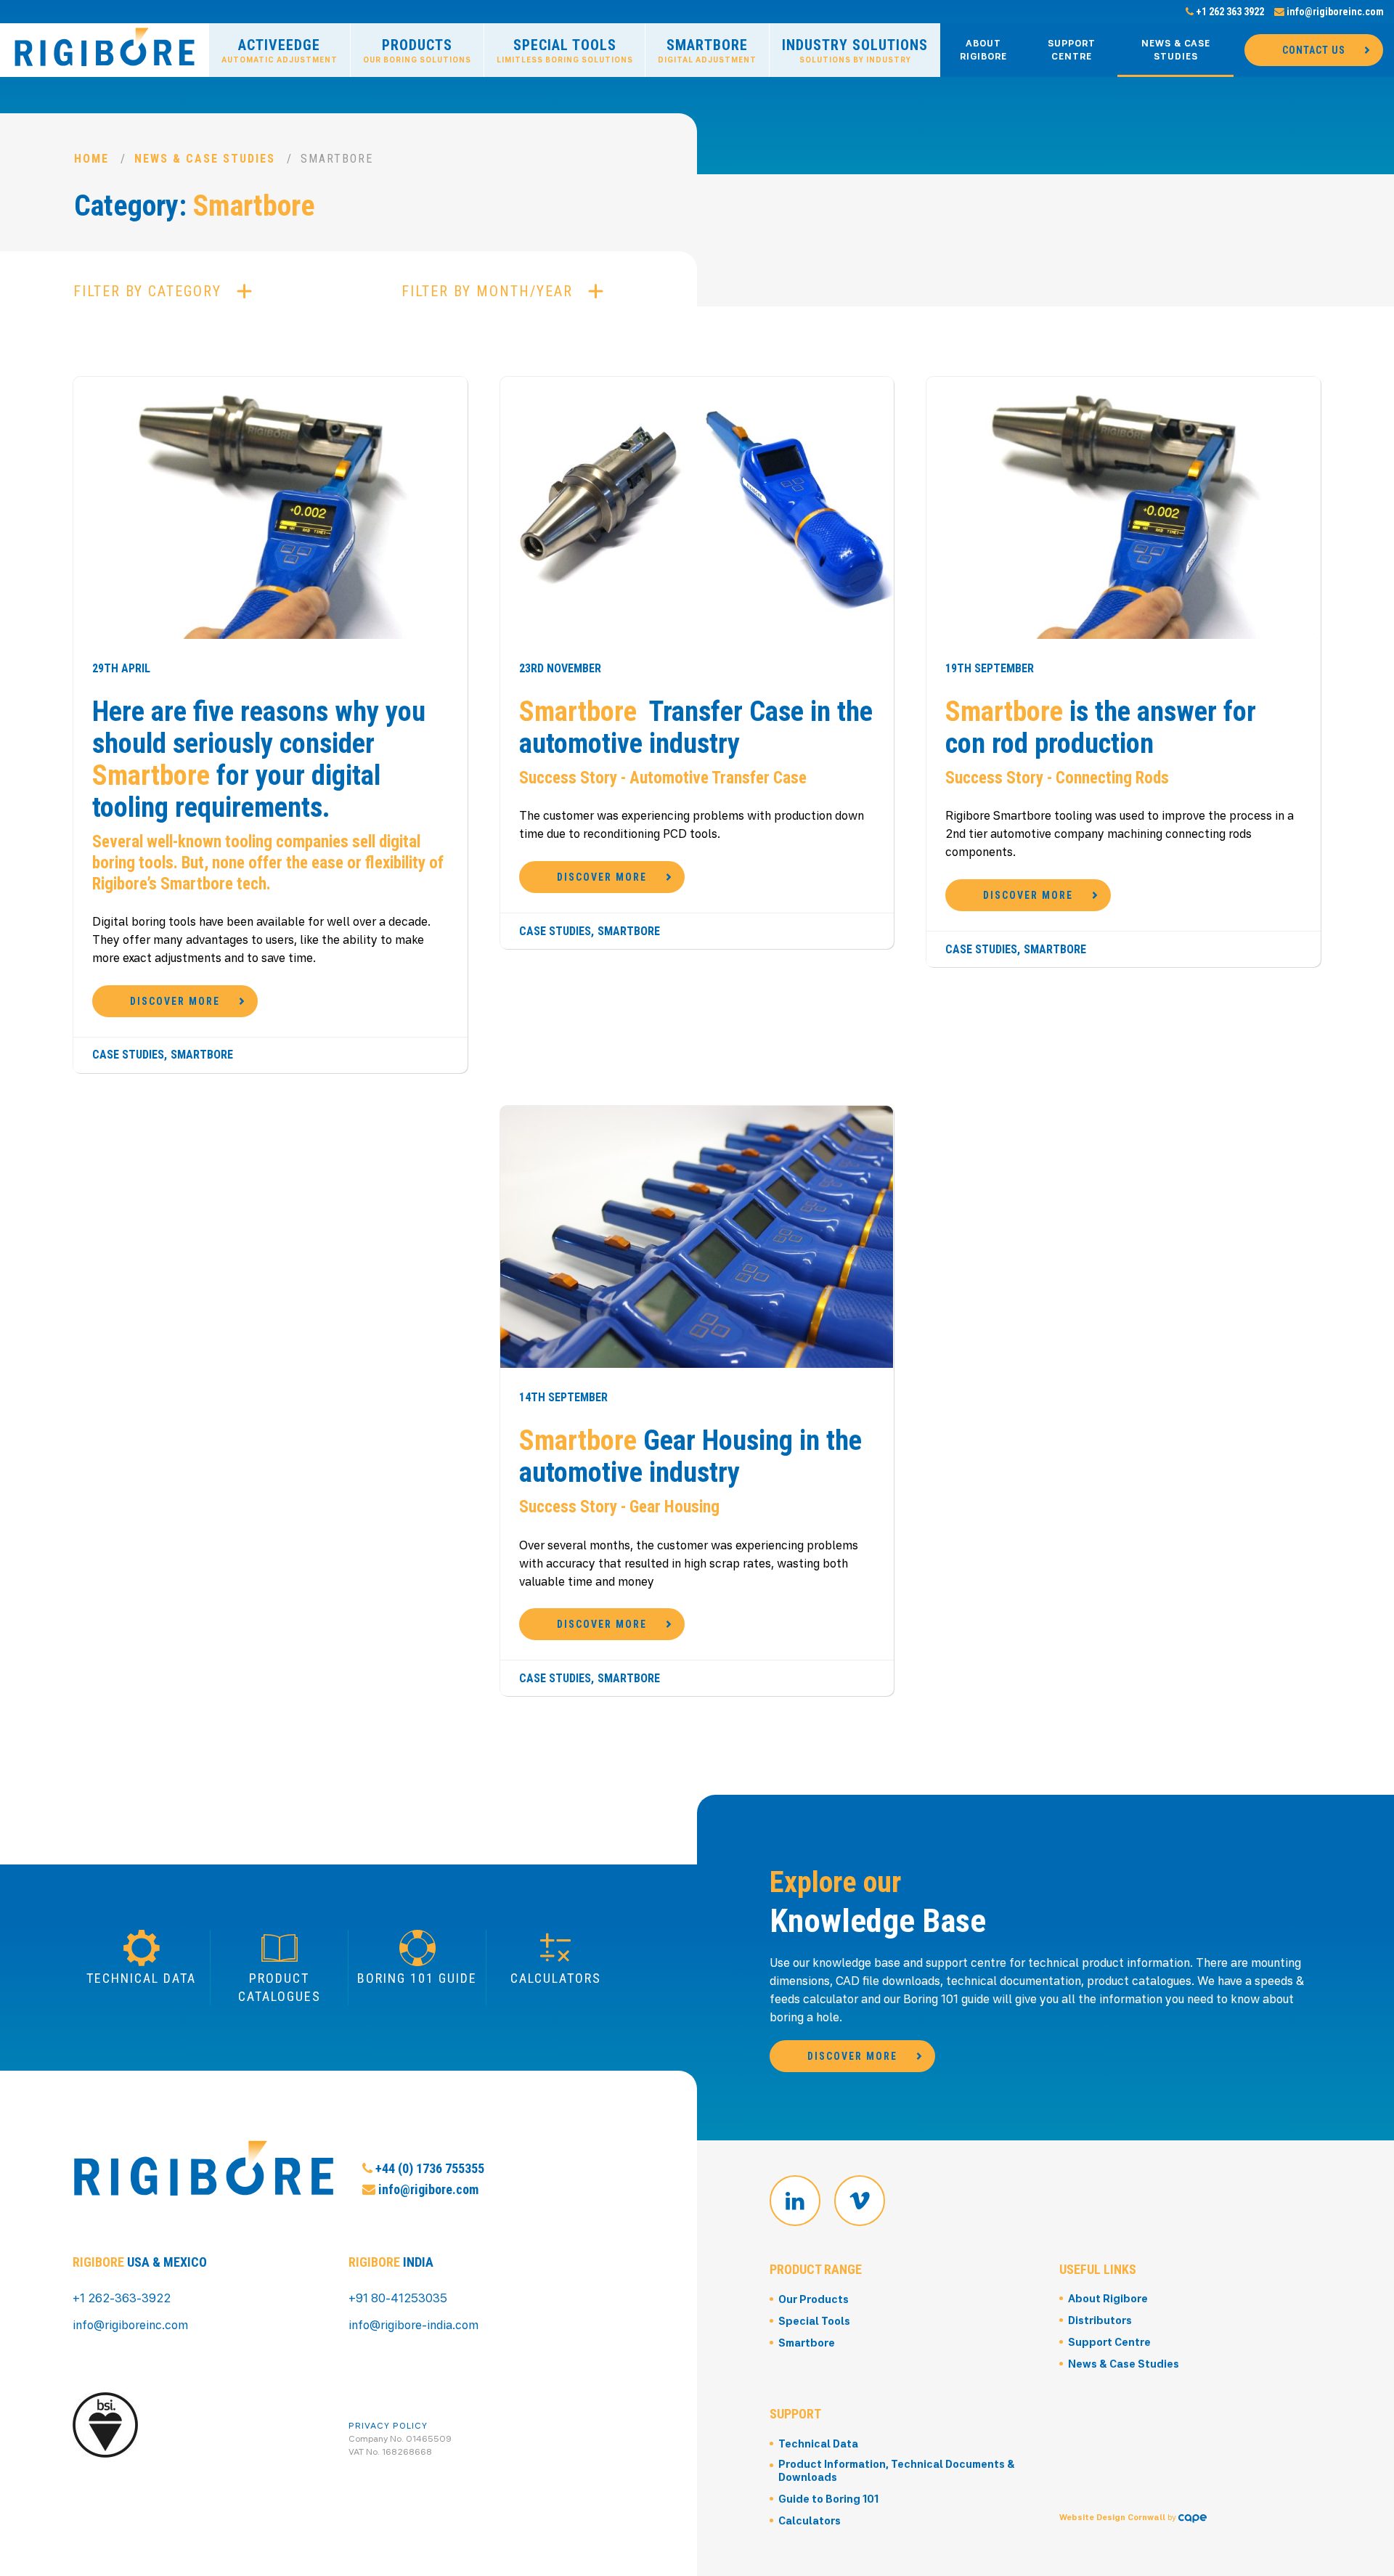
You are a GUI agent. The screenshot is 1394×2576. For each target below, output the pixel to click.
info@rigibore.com (427, 2189)
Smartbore (707, 50)
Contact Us (1314, 50)
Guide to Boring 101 (828, 2499)
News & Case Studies (1176, 50)
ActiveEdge (280, 50)
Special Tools (565, 50)
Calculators (810, 2520)
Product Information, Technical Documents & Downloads (897, 2470)
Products (417, 50)
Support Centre (1072, 50)
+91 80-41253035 (398, 2298)
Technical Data (818, 2443)
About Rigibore (983, 50)
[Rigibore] (105, 48)
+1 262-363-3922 (122, 2298)
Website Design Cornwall (1112, 2517)
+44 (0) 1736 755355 (428, 2168)
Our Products (814, 2299)
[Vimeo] (860, 2201)
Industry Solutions (855, 50)
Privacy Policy (388, 2425)
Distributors (1100, 2320)
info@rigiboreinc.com (1334, 12)
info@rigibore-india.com (413, 2325)
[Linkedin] (795, 2201)
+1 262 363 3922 (1229, 12)
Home (91, 159)
